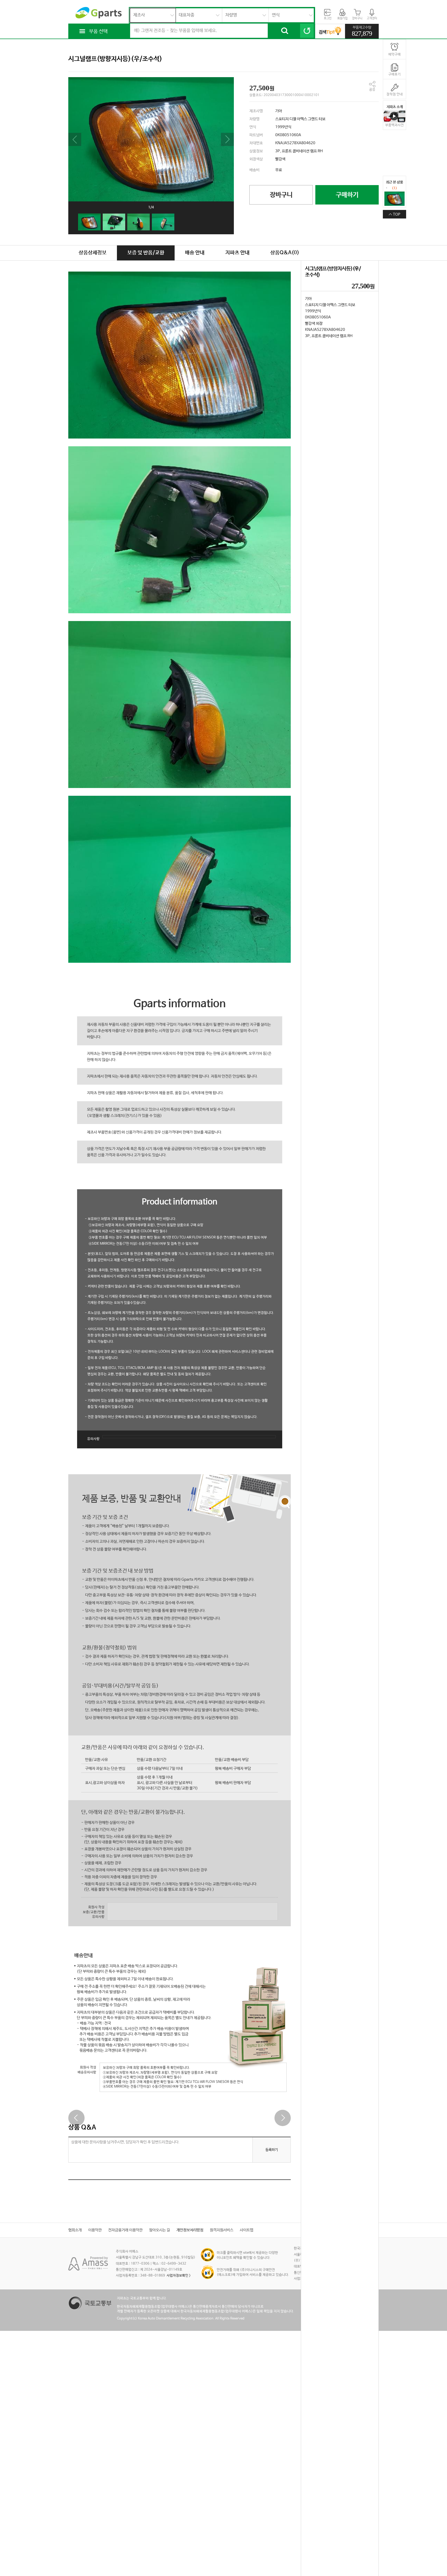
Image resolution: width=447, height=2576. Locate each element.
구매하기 (347, 195)
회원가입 (342, 18)
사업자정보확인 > (178, 2276)
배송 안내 (195, 253)
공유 (372, 90)
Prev (75, 139)
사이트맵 (247, 2230)
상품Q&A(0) (285, 253)
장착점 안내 (395, 94)
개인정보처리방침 (190, 2230)
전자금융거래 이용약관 (125, 2230)
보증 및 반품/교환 (146, 253)
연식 (276, 15)
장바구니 (357, 18)
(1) (394, 188)
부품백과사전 (394, 125)
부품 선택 (98, 32)
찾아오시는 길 (159, 2230)
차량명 (231, 15)
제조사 (139, 15)
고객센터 (372, 18)
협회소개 (75, 2230)
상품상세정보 (93, 253)
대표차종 (187, 15)
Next (227, 139)
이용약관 (95, 2230)
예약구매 (394, 54)
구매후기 (394, 74)
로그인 (328, 18)
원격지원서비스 (222, 2230)
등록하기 (272, 2150)
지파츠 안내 (237, 253)
